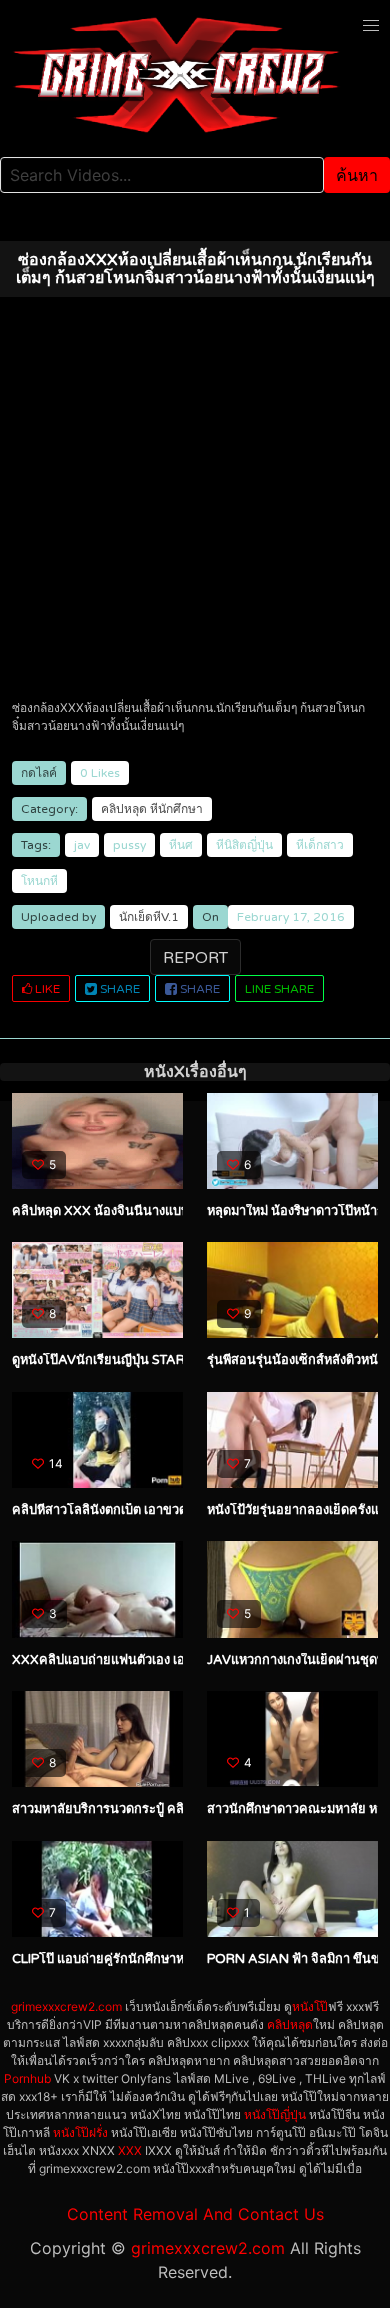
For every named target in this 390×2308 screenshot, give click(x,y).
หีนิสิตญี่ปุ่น (244, 845)
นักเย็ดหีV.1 (149, 917)
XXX (130, 2150)
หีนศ (181, 845)
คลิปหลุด (124, 809)
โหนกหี (39, 881)
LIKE (46, 989)
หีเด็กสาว (320, 845)
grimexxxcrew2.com (66, 2006)
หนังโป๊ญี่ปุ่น (275, 2114)
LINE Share (279, 989)
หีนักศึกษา (176, 809)
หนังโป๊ (310, 2006)
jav (82, 845)
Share (118, 989)
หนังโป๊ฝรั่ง (80, 2132)
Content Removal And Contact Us (195, 2214)
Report (195, 958)
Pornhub (27, 2078)
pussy (129, 845)
